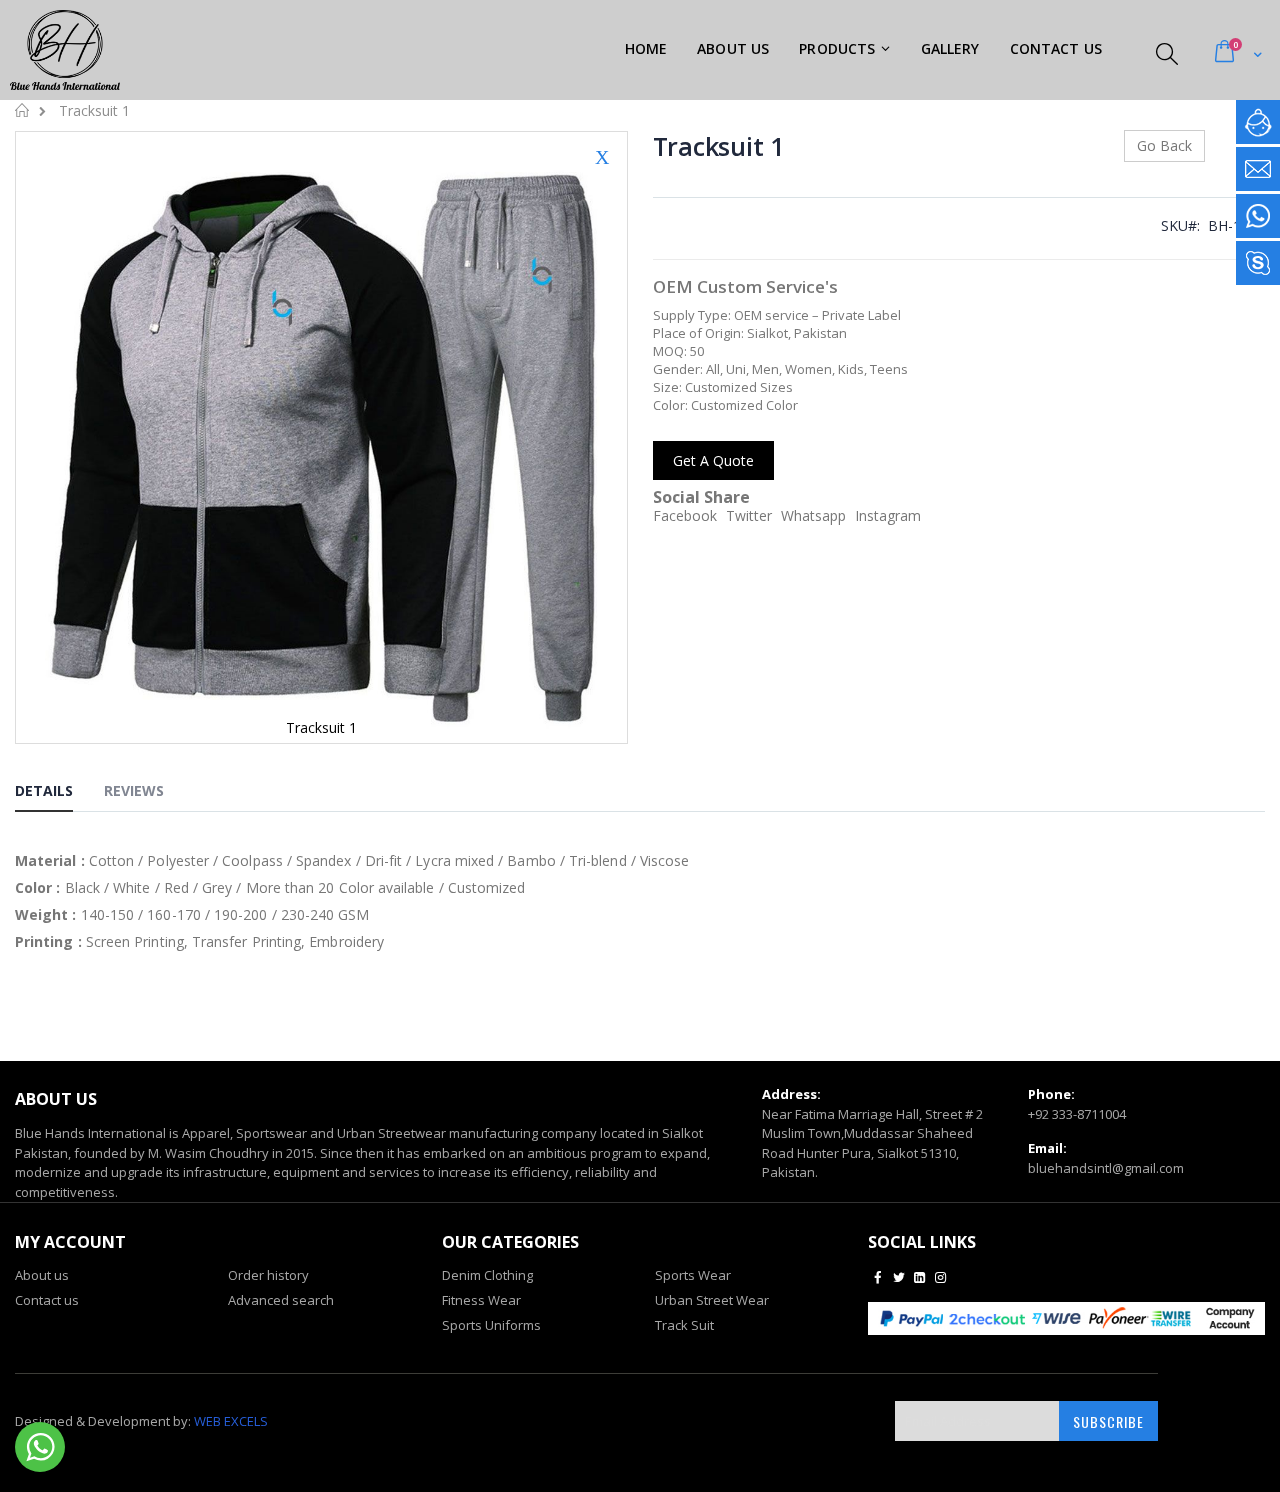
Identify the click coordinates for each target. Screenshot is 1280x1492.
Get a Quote (713, 460)
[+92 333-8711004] (1258, 216)
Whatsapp (813, 515)
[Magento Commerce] (65, 50)
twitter (749, 515)
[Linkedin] (920, 1277)
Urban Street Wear (712, 1300)
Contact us (47, 1300)
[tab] (59, 794)
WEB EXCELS (231, 1421)
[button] (602, 172)
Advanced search (281, 1300)
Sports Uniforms (491, 1325)
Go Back (1164, 145)
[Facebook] (877, 1277)
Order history (268, 1275)
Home (22, 110)
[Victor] (1258, 263)
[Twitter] (899, 1277)
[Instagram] (941, 1277)
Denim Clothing (487, 1275)
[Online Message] (1258, 122)
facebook (685, 515)
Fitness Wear (481, 1300)
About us (42, 1275)
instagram (888, 515)
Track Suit (684, 1325)
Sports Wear (693, 1275)
